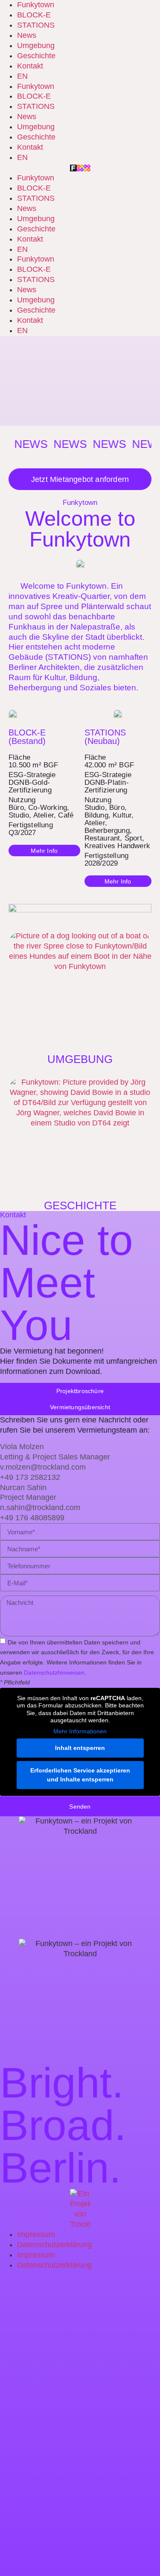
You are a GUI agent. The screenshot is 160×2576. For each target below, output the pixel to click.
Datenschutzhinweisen (54, 1673)
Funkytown (36, 5)
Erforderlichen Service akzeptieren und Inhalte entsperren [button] (80, 1775)
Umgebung (36, 46)
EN (22, 76)
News (27, 35)
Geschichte (36, 56)
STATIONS (36, 25)
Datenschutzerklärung (54, 2245)
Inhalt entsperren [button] (80, 1748)
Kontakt (30, 66)
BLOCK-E (34, 15)
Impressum (36, 2234)
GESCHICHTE (80, 1205)
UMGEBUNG (80, 1059)
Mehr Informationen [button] (80, 1731)
